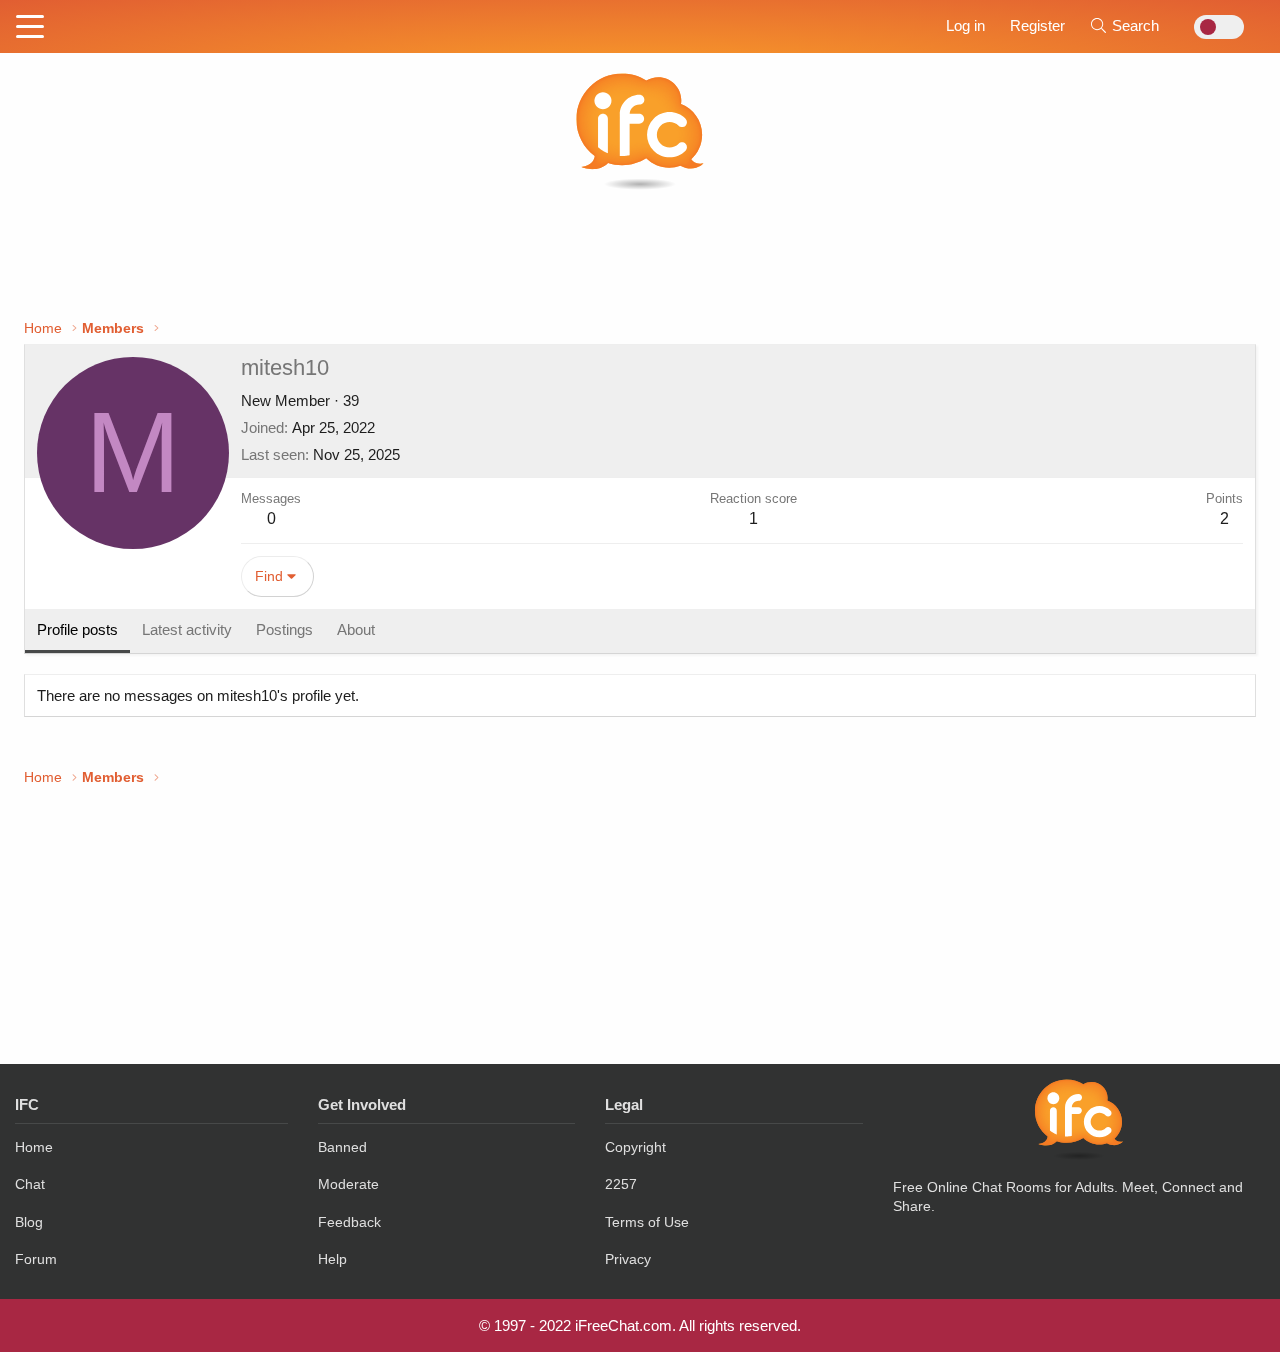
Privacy (628, 1259)
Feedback (349, 1222)
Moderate (348, 1184)
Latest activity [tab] (187, 629)
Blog (29, 1222)
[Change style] (1213, 27)
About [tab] (356, 629)
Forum (36, 1259)
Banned (342, 1147)
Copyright (635, 1147)
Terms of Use (647, 1222)
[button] (30, 28)
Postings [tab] (284, 629)
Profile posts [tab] (77, 629)
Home (34, 1147)
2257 (621, 1184)
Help (332, 1259)
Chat (30, 1184)
